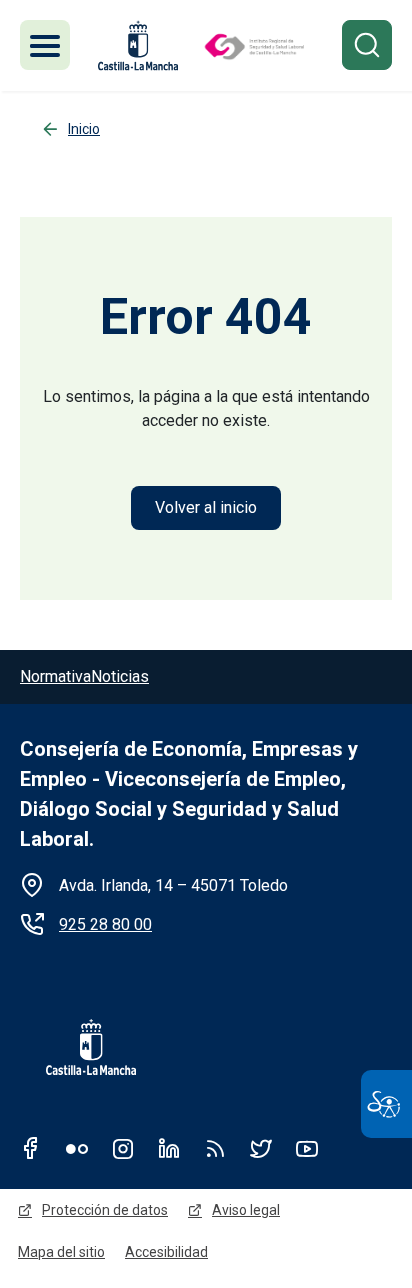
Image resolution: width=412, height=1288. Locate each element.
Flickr (77, 1148)
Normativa (55, 676)
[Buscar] (367, 45)
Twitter (261, 1148)
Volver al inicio (206, 507)
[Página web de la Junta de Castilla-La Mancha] (138, 45)
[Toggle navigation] (45, 45)
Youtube (307, 1148)
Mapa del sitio (61, 1252)
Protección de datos (105, 1210)
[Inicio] (254, 45)
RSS (215, 1148)
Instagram (123, 1148)
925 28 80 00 (105, 924)
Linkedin (169, 1148)
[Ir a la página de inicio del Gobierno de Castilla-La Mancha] (78, 1047)
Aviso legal (246, 1210)
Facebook (31, 1148)
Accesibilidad (166, 1252)
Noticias (120, 676)
